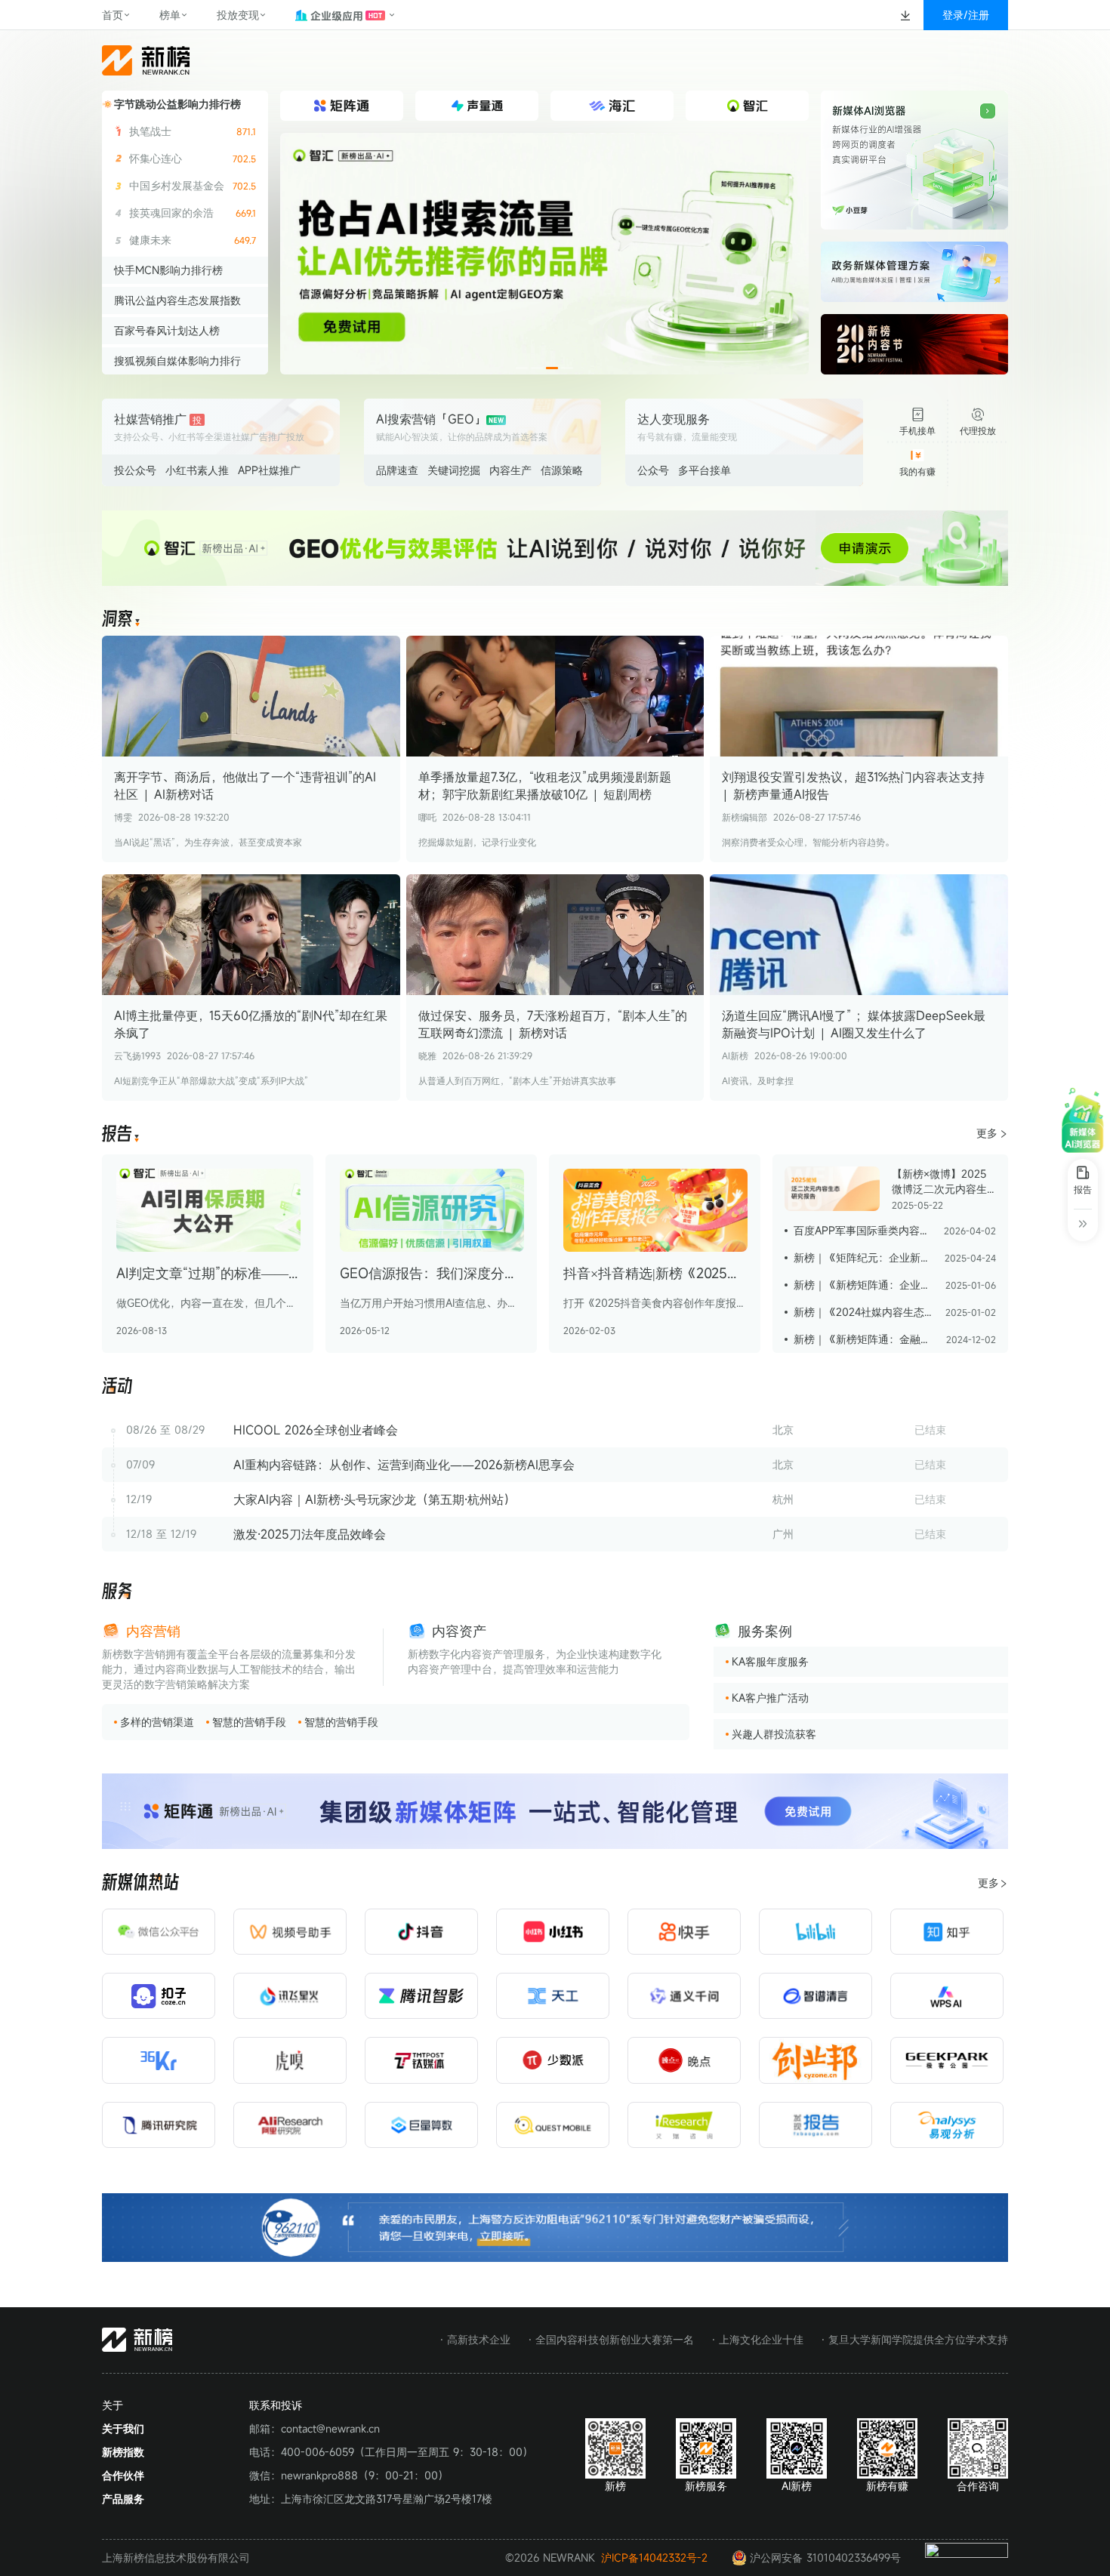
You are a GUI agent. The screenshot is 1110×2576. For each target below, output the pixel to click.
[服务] (117, 1592)
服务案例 (765, 1631)
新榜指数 (123, 2452)
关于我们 (123, 2428)
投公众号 (135, 470)
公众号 (653, 470)
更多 (987, 1133)
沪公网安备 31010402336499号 (825, 2558)
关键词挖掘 (454, 470)
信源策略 (562, 470)
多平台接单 (705, 470)
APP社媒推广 (269, 470)
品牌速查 (397, 470)
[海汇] (544, 254)
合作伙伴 (123, 2475)
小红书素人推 (197, 470)
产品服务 (123, 2499)
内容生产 (510, 470)
